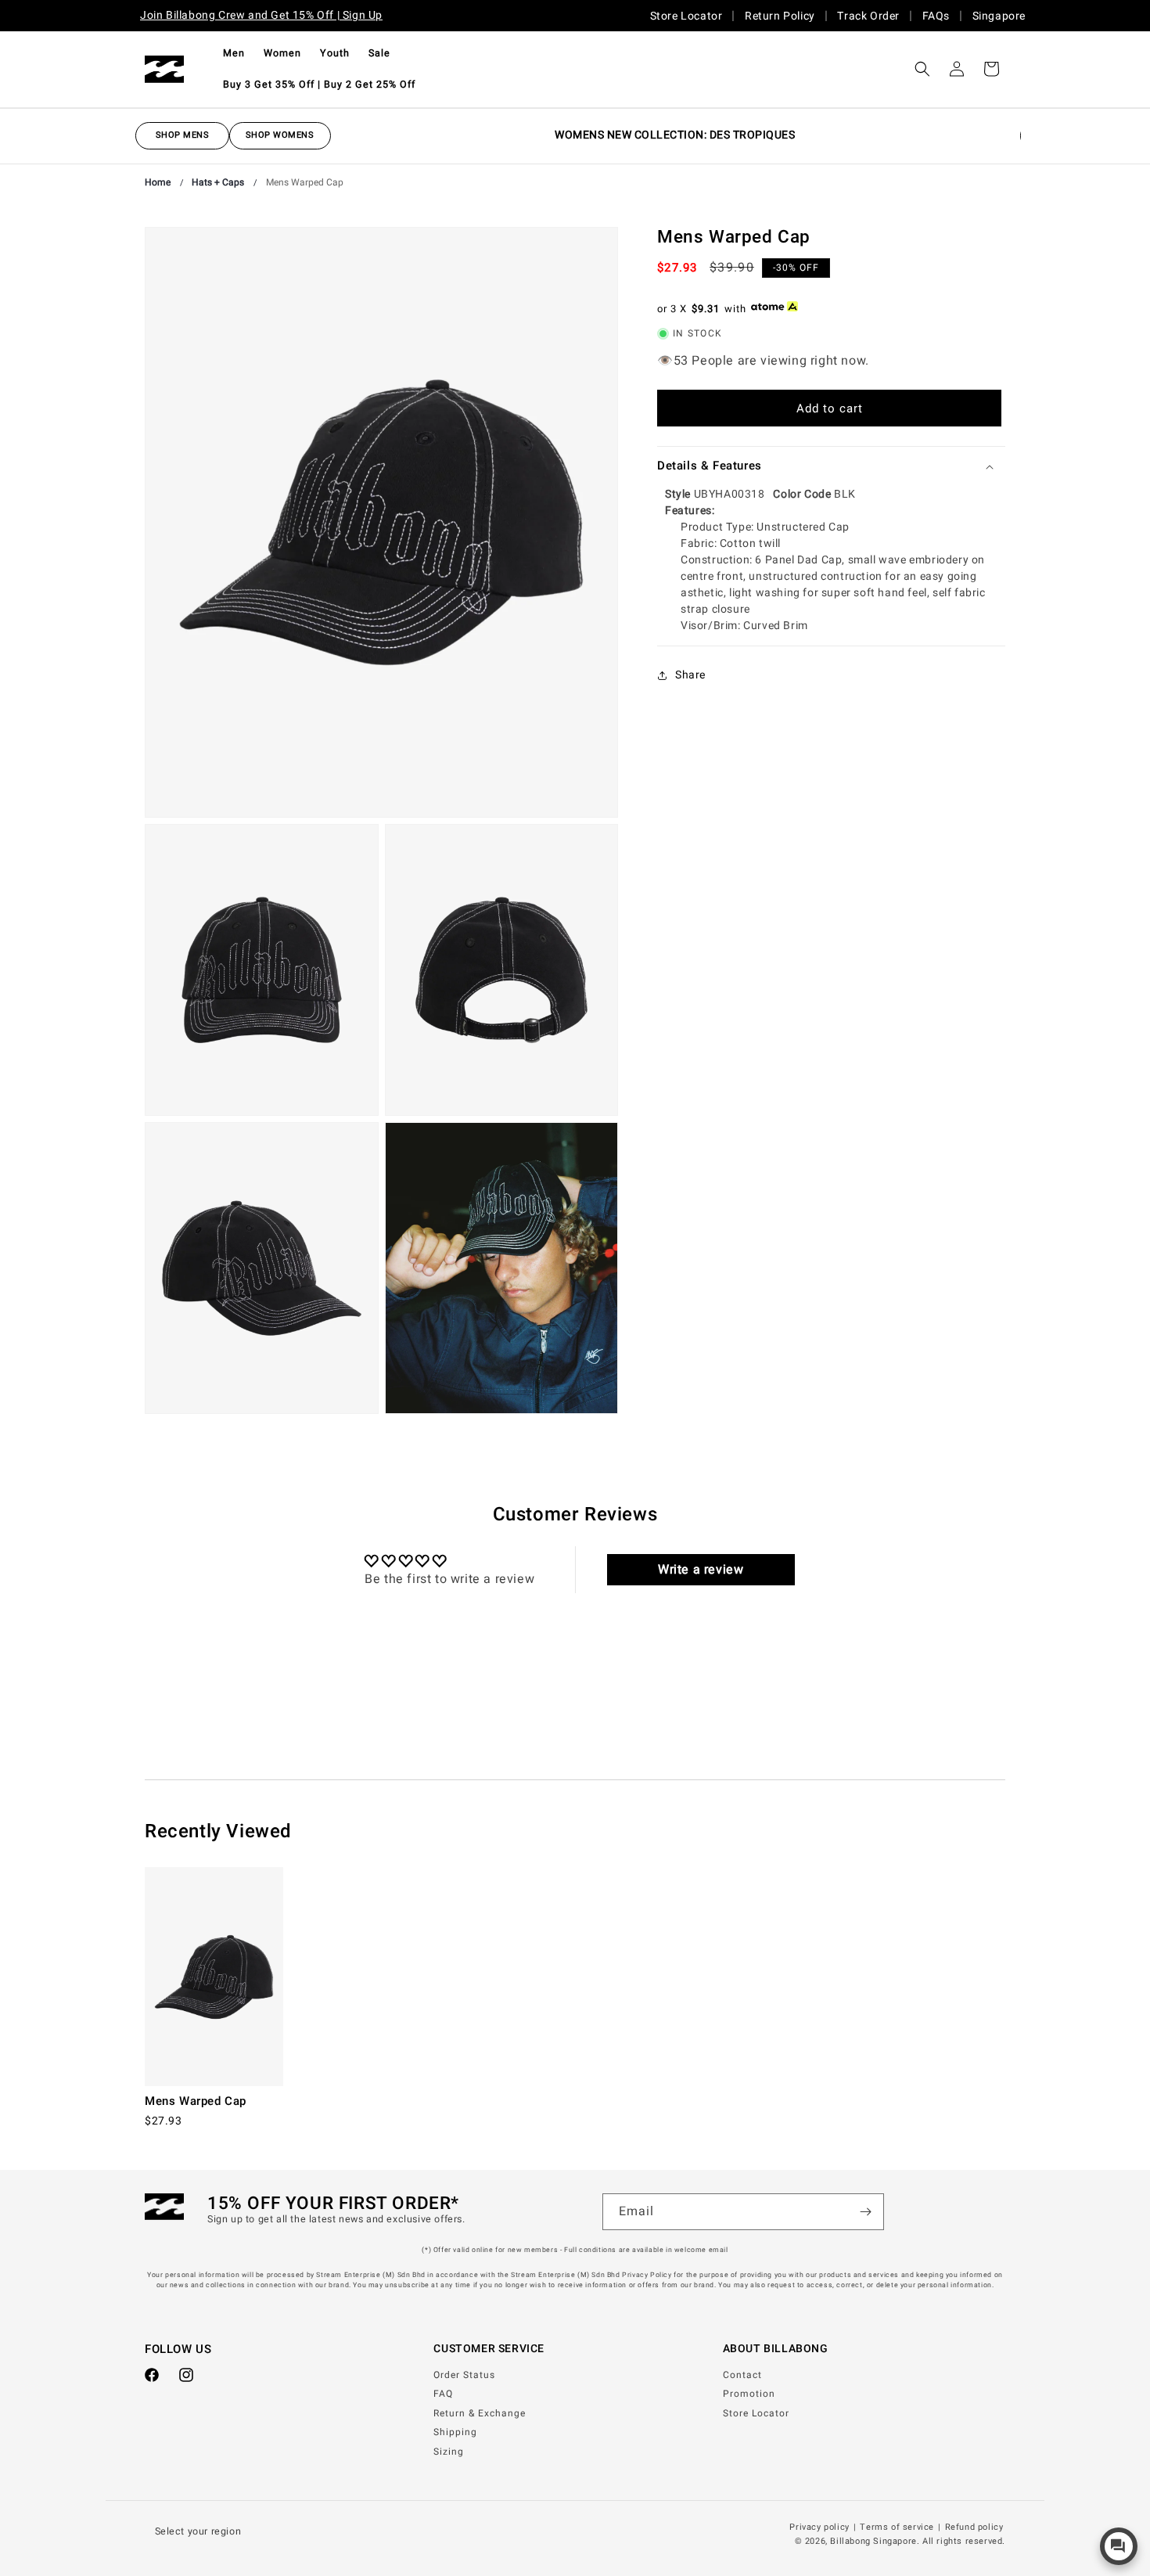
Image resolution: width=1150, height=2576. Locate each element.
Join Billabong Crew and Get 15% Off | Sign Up (261, 15)
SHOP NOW (176, 135)
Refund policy (974, 2527)
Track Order (868, 16)
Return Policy (780, 16)
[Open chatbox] (1119, 2546)
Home (158, 182)
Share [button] (690, 675)
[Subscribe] (866, 2212)
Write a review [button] (701, 1570)
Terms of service (897, 2527)
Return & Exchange (480, 2413)
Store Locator (686, 16)
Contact (742, 2375)
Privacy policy (819, 2527)
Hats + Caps (218, 182)
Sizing (449, 2452)
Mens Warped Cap (305, 182)
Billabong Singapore (873, 2541)
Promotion (749, 2394)
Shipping (455, 2432)
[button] (234, 53)
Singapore (999, 16)
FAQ (443, 2394)
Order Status (464, 2375)
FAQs (936, 16)
